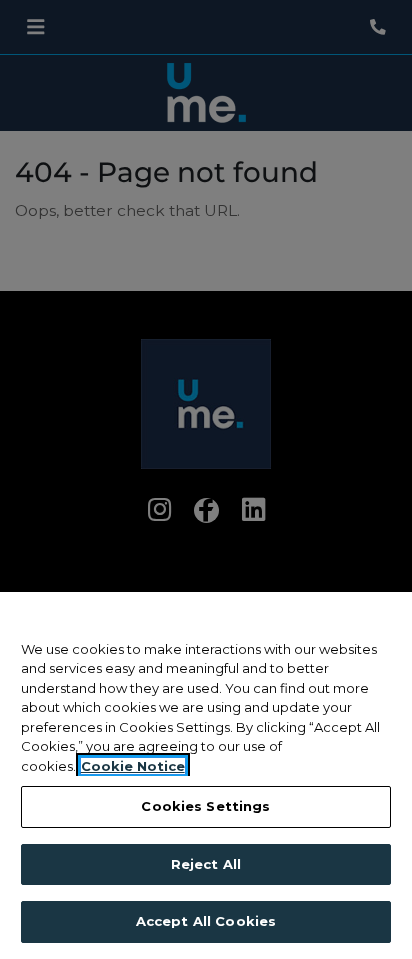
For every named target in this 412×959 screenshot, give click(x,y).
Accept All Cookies (206, 921)
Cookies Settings (205, 806)
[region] (206, 775)
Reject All (206, 864)
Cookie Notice (133, 766)
